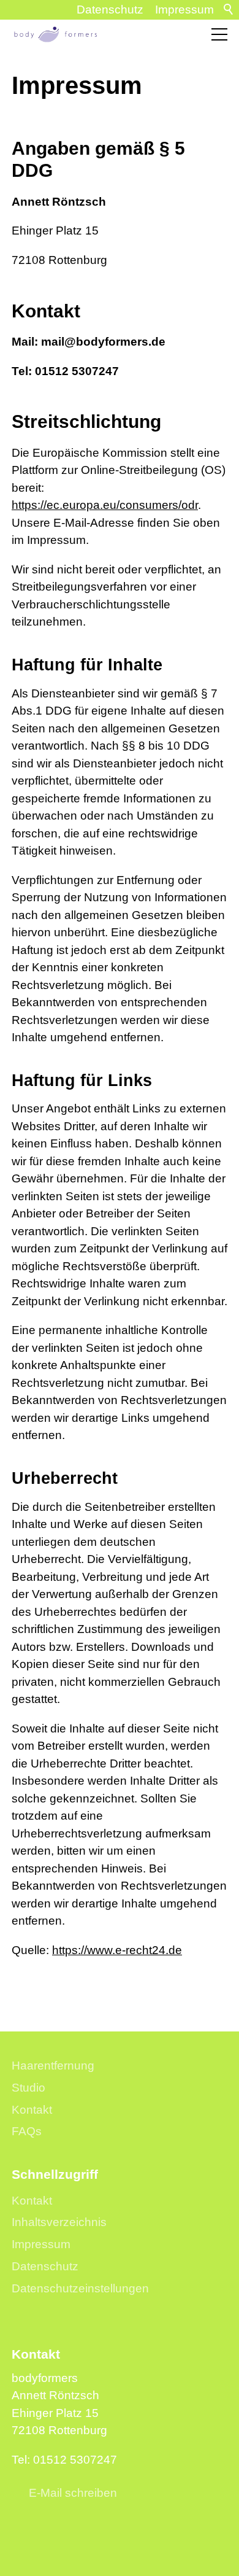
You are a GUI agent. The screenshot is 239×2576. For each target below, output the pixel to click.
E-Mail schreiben (73, 2493)
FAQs (27, 2131)
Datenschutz (110, 10)
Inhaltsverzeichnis (59, 2222)
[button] (219, 34)
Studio (28, 2088)
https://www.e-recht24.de (117, 1950)
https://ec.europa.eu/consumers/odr (105, 505)
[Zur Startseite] (55, 34)
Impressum (184, 10)
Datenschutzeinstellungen (80, 2288)
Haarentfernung (53, 2066)
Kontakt (32, 2110)
